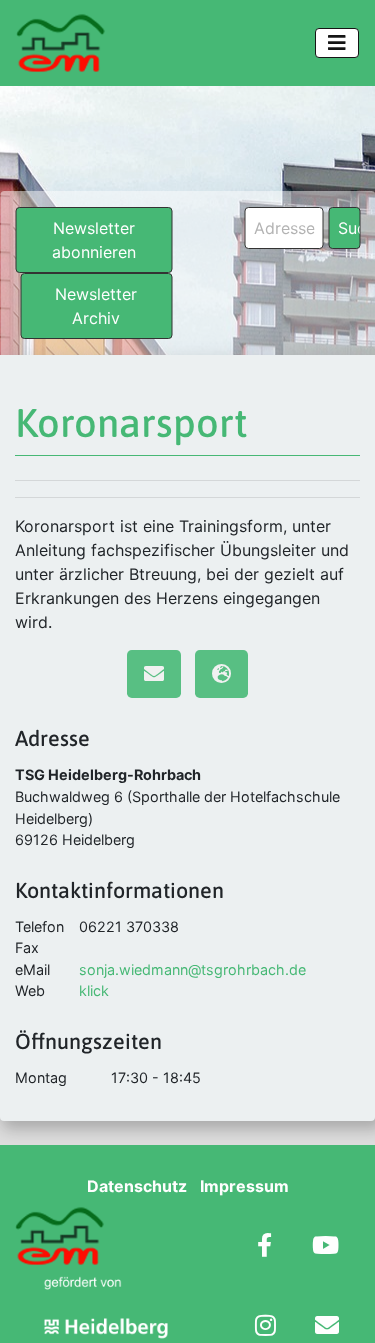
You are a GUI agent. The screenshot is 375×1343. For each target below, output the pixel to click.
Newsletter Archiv (96, 306)
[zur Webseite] (221, 674)
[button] (36, 1307)
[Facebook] (264, 1247)
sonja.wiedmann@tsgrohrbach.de (192, 969)
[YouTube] (325, 1247)
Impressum (244, 1186)
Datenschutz (137, 1186)
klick (94, 990)
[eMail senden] (154, 674)
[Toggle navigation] (337, 43)
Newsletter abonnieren (94, 240)
